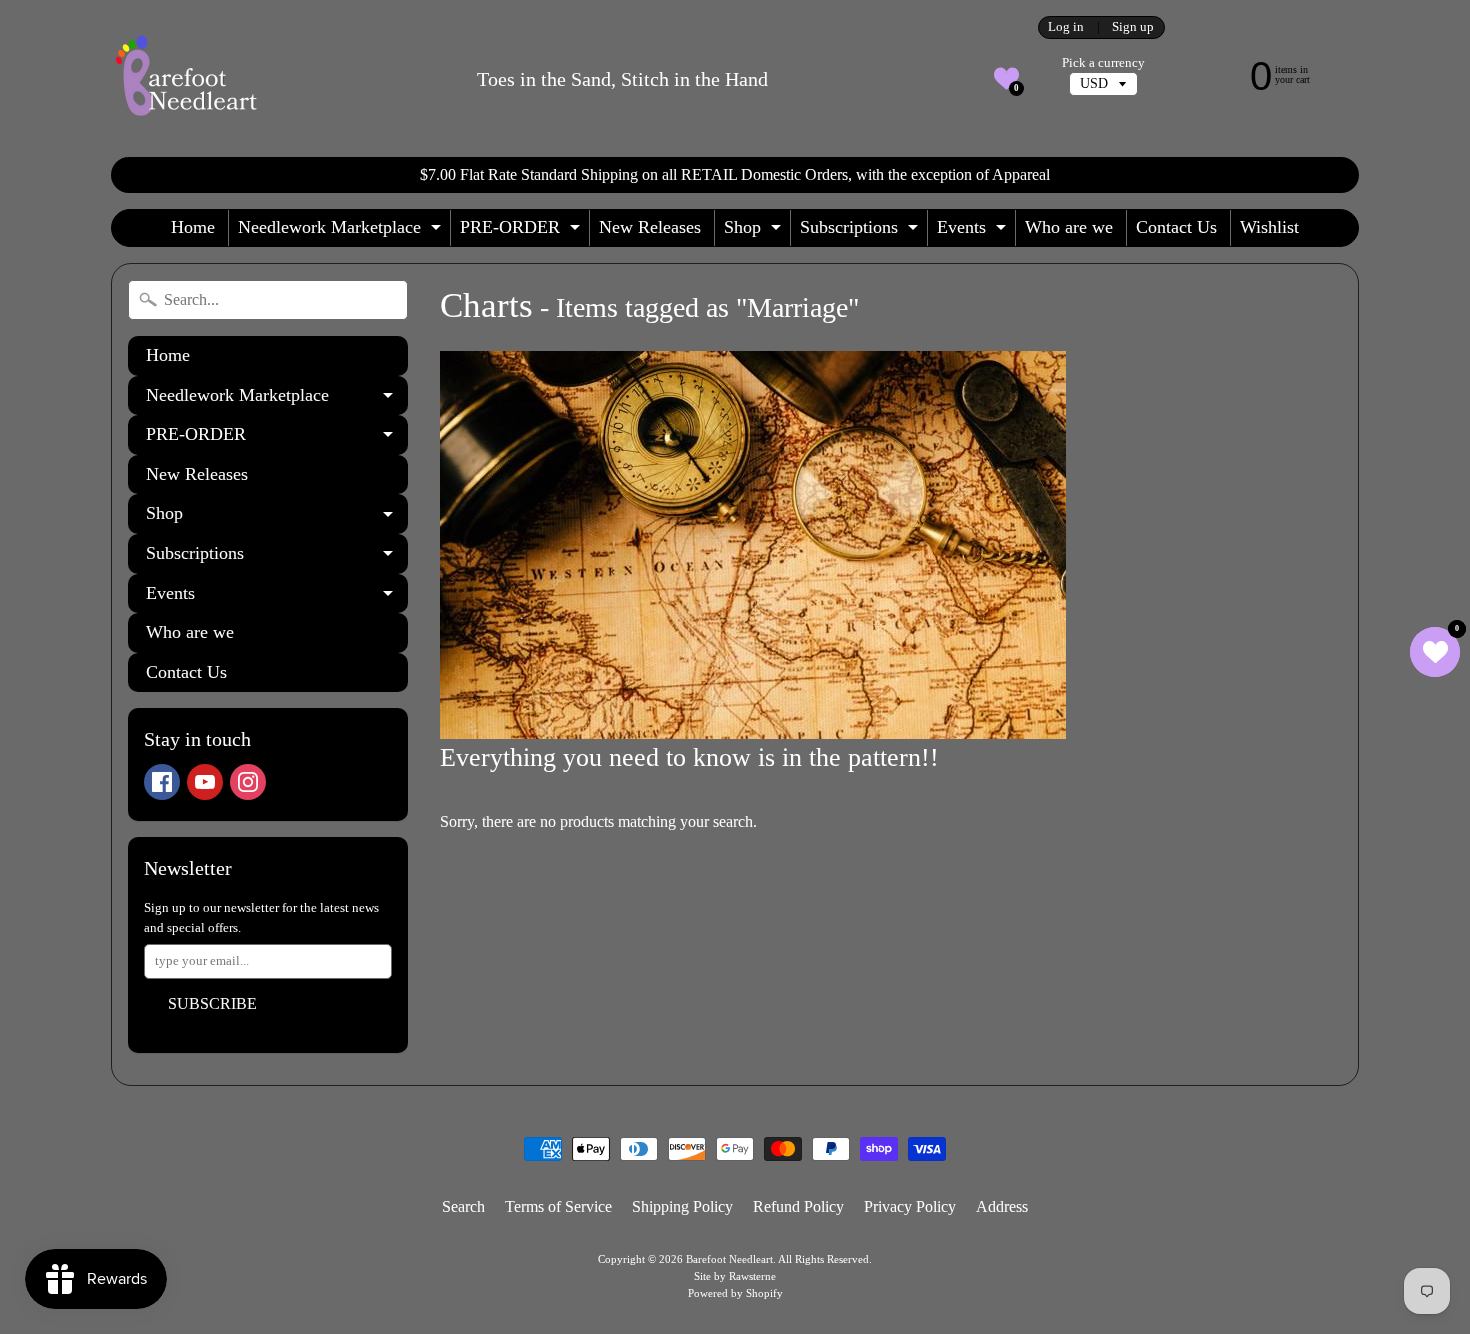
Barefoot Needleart (729, 1259)
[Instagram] (248, 782)
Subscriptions (861, 231)
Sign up (1133, 27)
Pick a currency (1103, 63)
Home (193, 227)
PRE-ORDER (522, 231)
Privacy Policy (910, 1206)
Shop (755, 231)
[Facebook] (162, 782)
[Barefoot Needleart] (186, 78)
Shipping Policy (682, 1206)
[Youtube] (205, 782)
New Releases (650, 227)
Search (463, 1206)
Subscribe (212, 1003)
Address (1002, 1206)
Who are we (1069, 227)
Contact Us (1176, 227)
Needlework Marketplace (342, 231)
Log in (1066, 27)
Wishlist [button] (1269, 227)
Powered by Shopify (735, 1293)
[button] (1006, 78)
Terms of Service (558, 1206)
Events (974, 231)
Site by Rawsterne (735, 1276)
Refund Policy (798, 1206)
